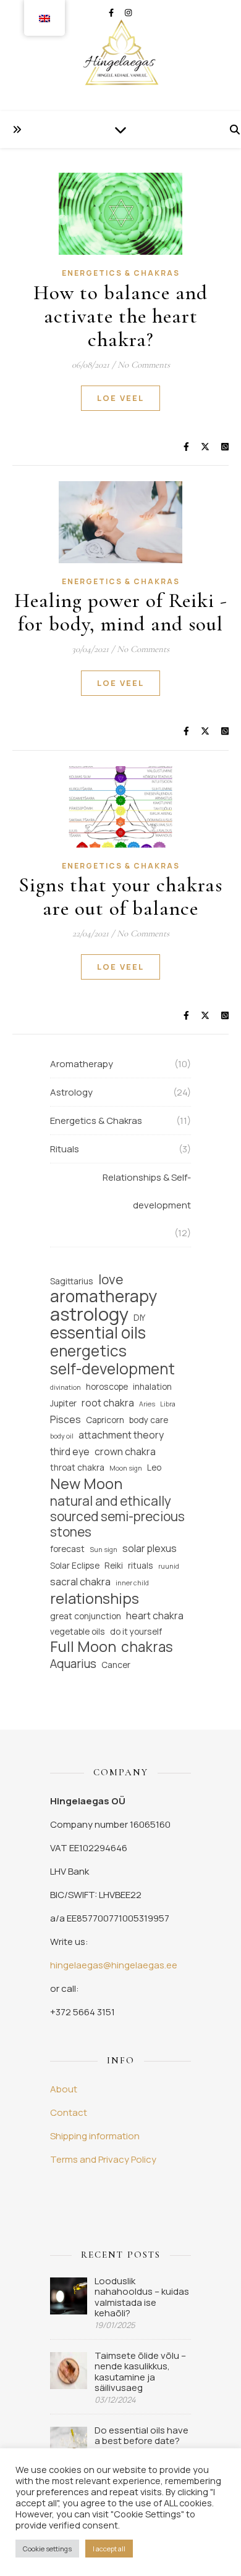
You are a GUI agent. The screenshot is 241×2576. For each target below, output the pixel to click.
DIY (139, 1317)
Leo (154, 1467)
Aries (147, 1404)
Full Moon (83, 1647)
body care (149, 1420)
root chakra (108, 1403)
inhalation (152, 1386)
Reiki (114, 1565)
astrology (89, 1314)
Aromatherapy (82, 1064)
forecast (67, 1549)
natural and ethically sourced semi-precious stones (117, 1517)
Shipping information (95, 2136)
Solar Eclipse (75, 1565)
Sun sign (104, 1550)
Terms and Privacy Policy (103, 2159)
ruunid (169, 1566)
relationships (95, 1599)
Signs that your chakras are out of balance (120, 897)
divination (66, 1387)
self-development (112, 1368)
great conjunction (86, 1616)
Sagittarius (72, 1281)
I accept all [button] (109, 2549)
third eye (70, 1451)
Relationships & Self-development (147, 1191)
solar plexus (150, 1548)
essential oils (98, 1333)
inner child (132, 1583)
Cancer (116, 1665)
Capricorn (105, 1420)
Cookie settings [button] (47, 2549)
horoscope (107, 1386)
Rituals (65, 1149)
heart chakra (155, 1616)
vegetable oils (78, 1631)
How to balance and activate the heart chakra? (120, 316)
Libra (168, 1404)
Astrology (71, 1092)
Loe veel (120, 398)
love (111, 1280)
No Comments (144, 365)
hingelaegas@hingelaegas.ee (114, 1965)
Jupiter (63, 1403)
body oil (62, 1436)
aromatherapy (104, 1296)
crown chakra (125, 1451)
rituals (141, 1565)
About (64, 2089)
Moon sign (126, 1468)
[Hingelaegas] (120, 56)
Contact (69, 2112)
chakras (147, 1647)
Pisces (66, 1419)
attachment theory (121, 1435)
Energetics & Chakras (121, 273)
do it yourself (136, 1631)
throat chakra (77, 1467)
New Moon (86, 1484)
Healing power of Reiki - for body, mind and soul (121, 612)
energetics (88, 1351)
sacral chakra (80, 1582)
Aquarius (73, 1664)
